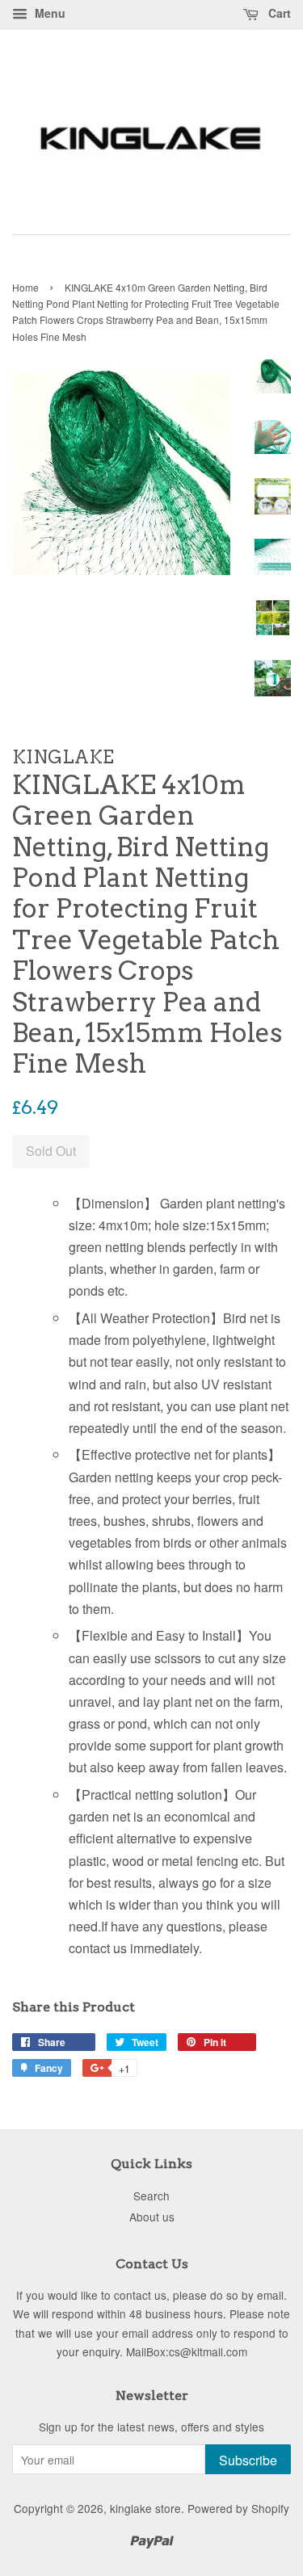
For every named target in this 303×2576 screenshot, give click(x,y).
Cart (278, 13)
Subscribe (248, 2460)
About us (152, 2217)
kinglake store (145, 2508)
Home (25, 287)
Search (151, 2196)
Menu (48, 13)
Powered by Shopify (238, 2508)
